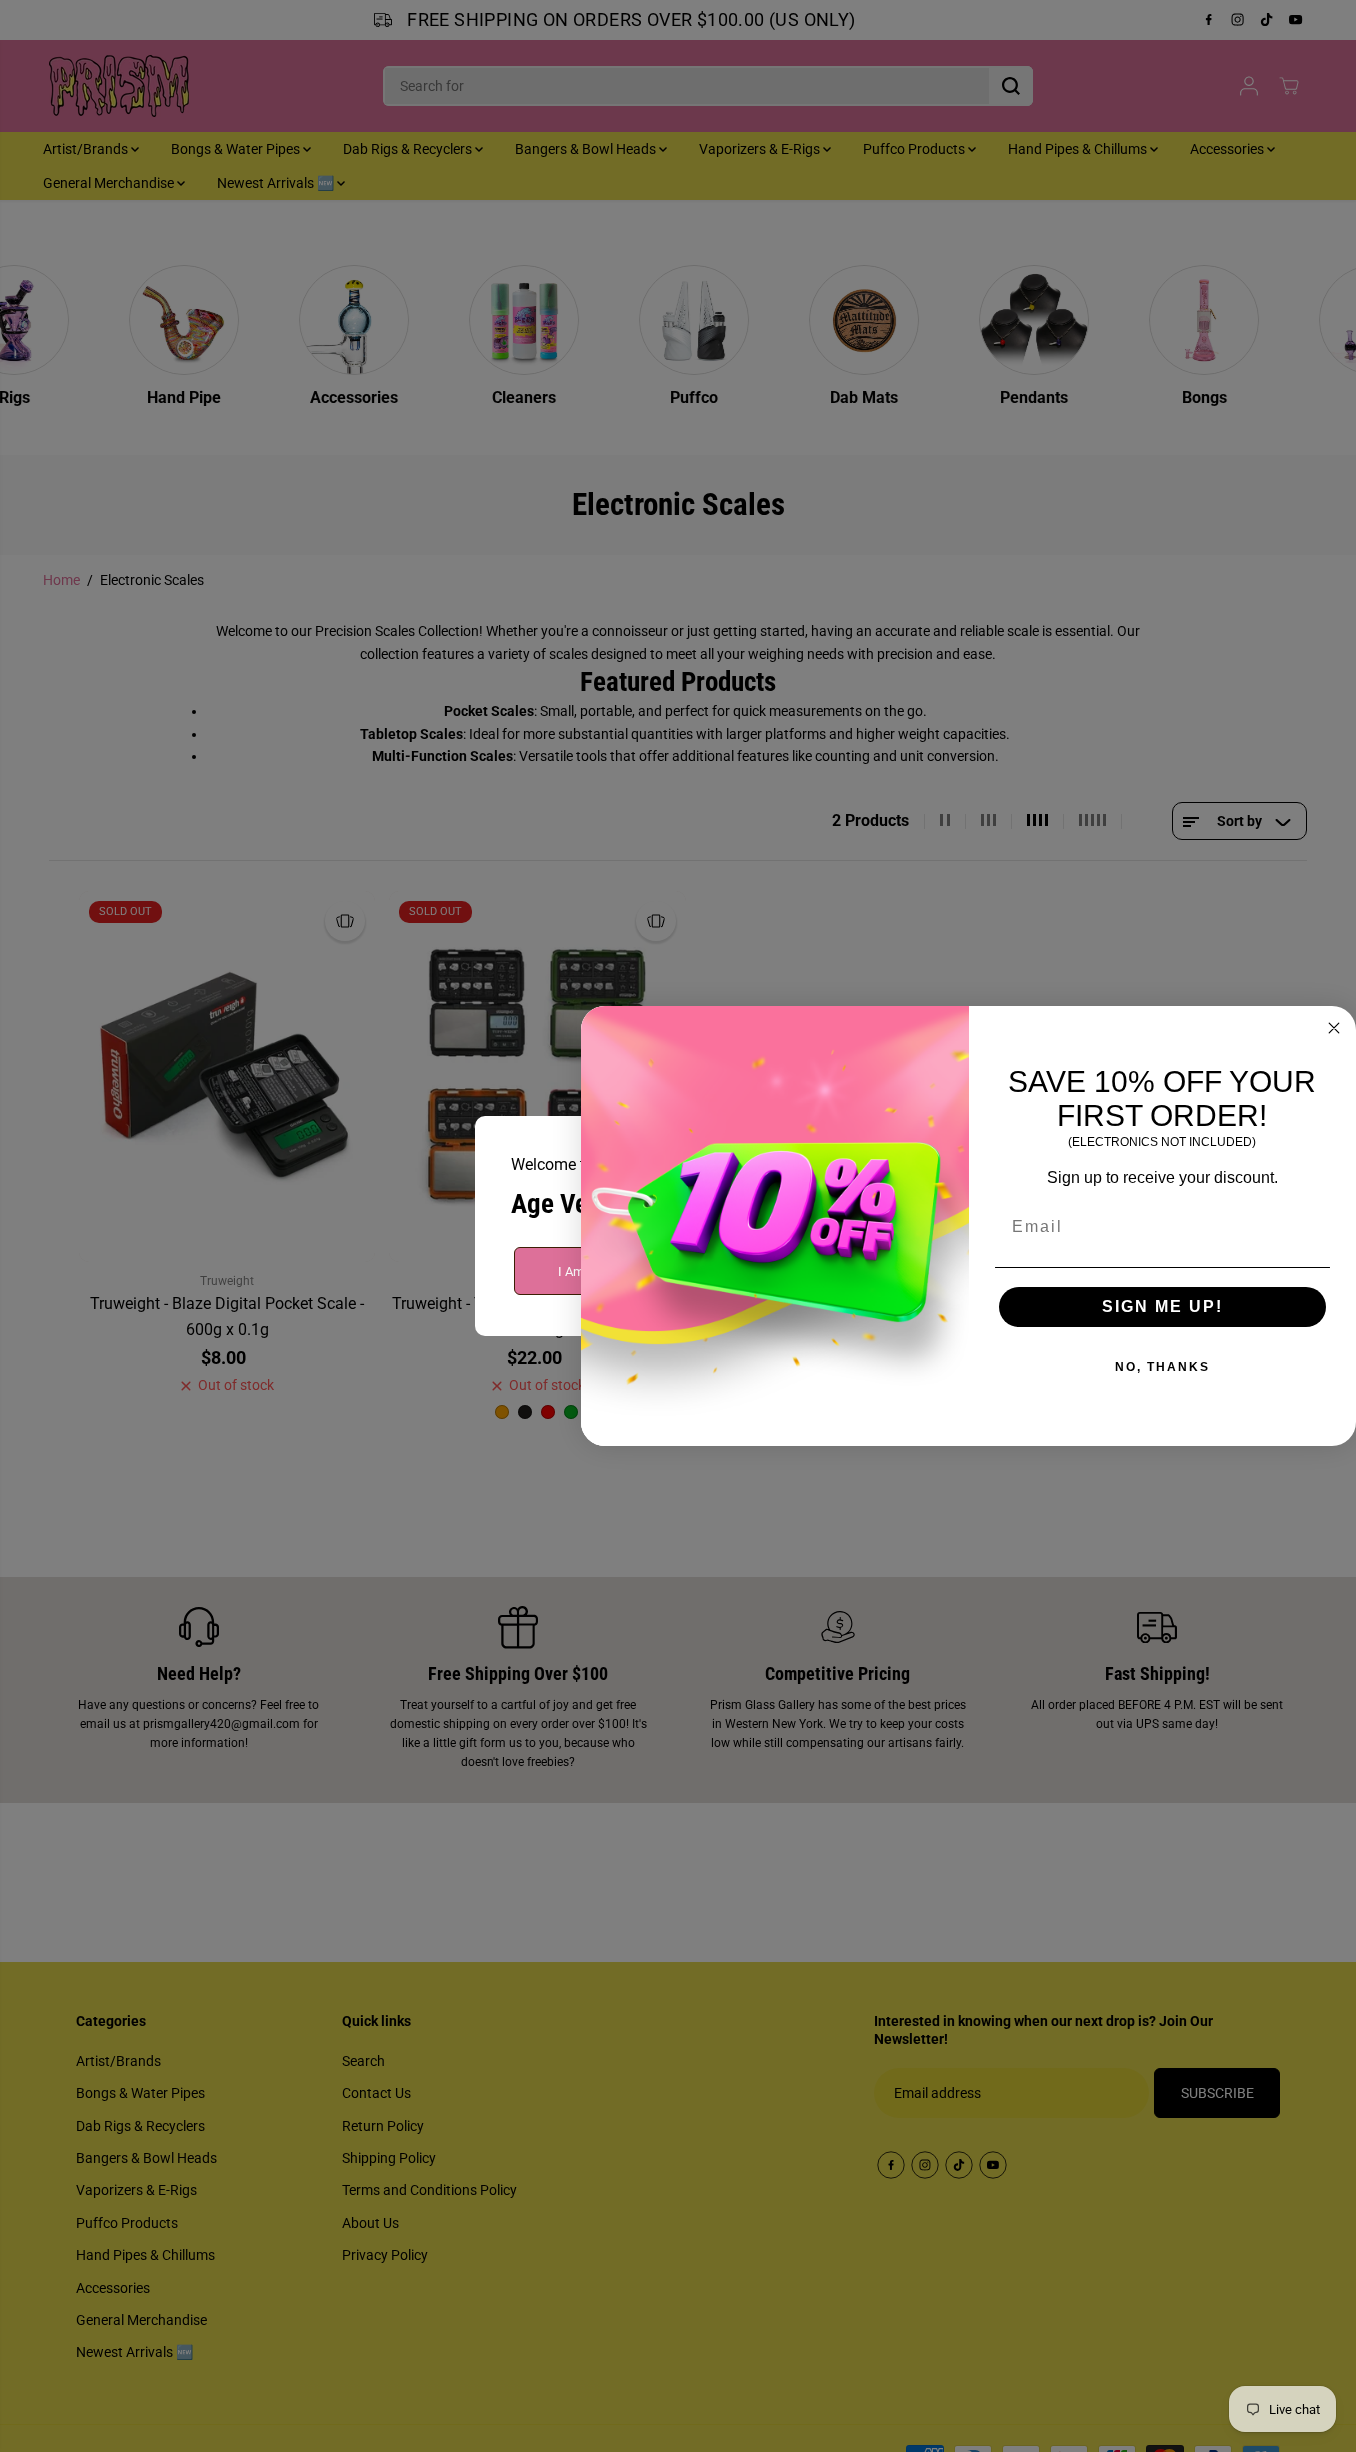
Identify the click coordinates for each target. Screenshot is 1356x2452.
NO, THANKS (1162, 1367)
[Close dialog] (1334, 1028)
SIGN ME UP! (1162, 1306)
